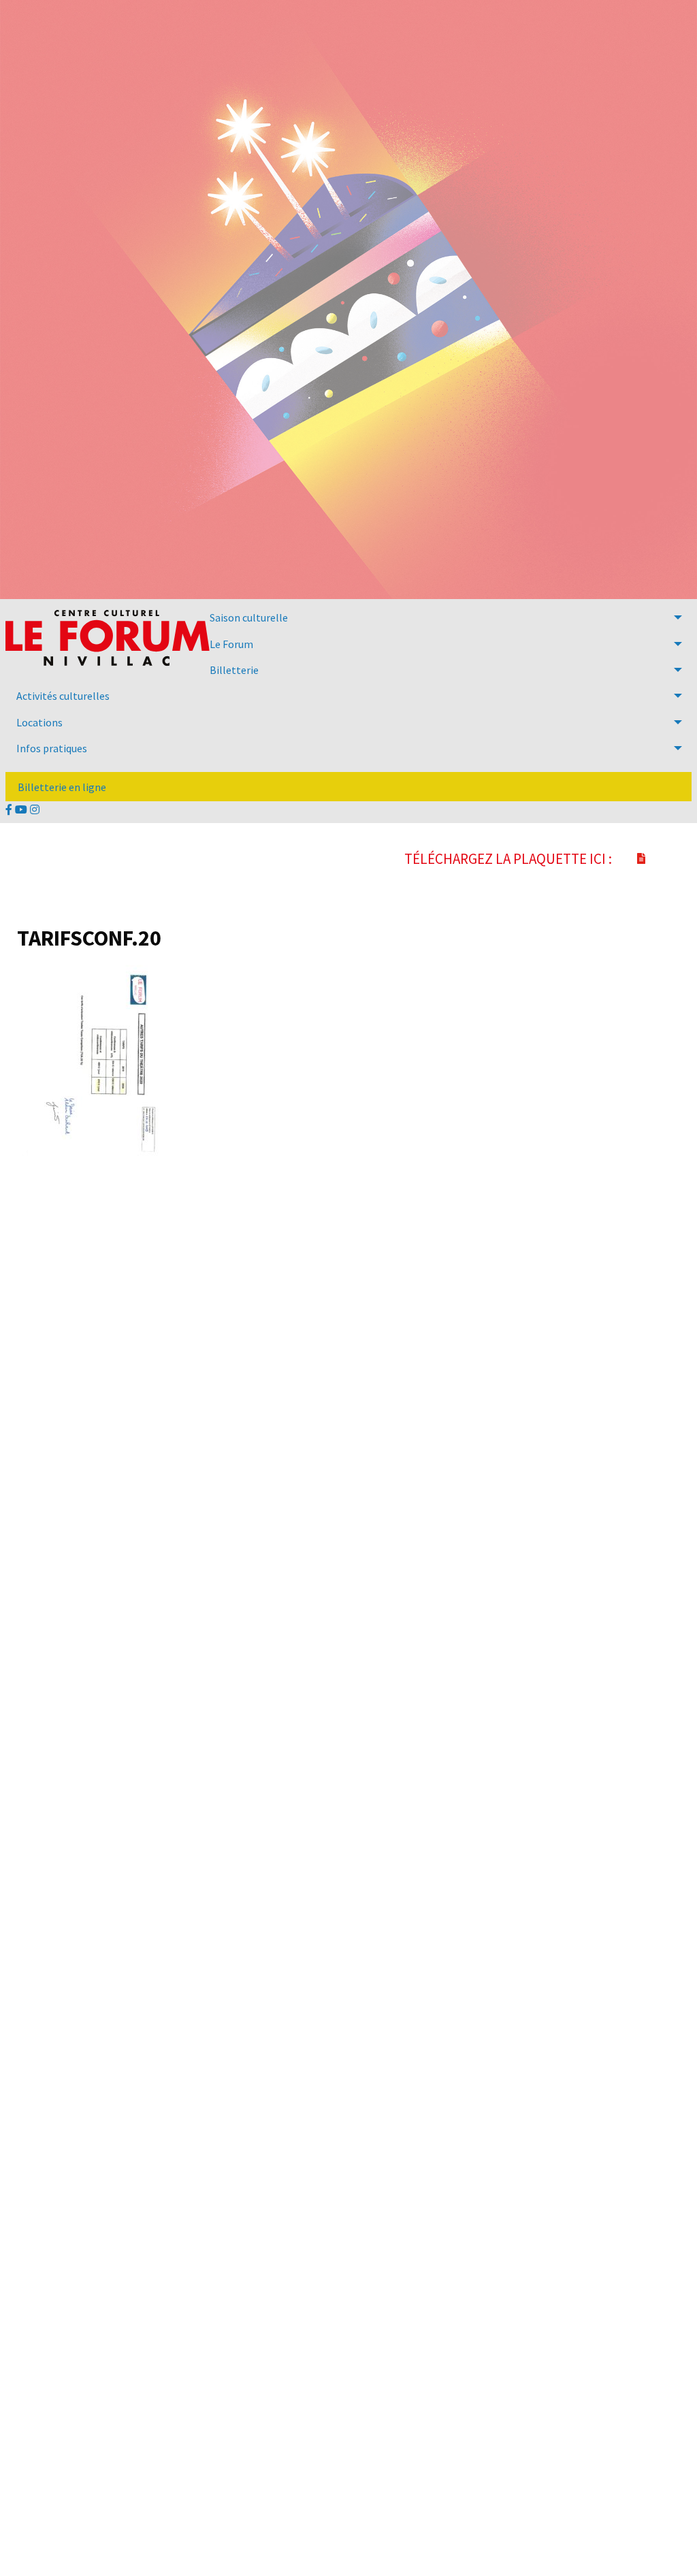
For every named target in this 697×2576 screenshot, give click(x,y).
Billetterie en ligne (62, 787)
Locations (39, 722)
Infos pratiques (52, 748)
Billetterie (234, 670)
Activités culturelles (63, 696)
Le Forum (231, 644)
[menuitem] (348, 617)
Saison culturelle (249, 617)
